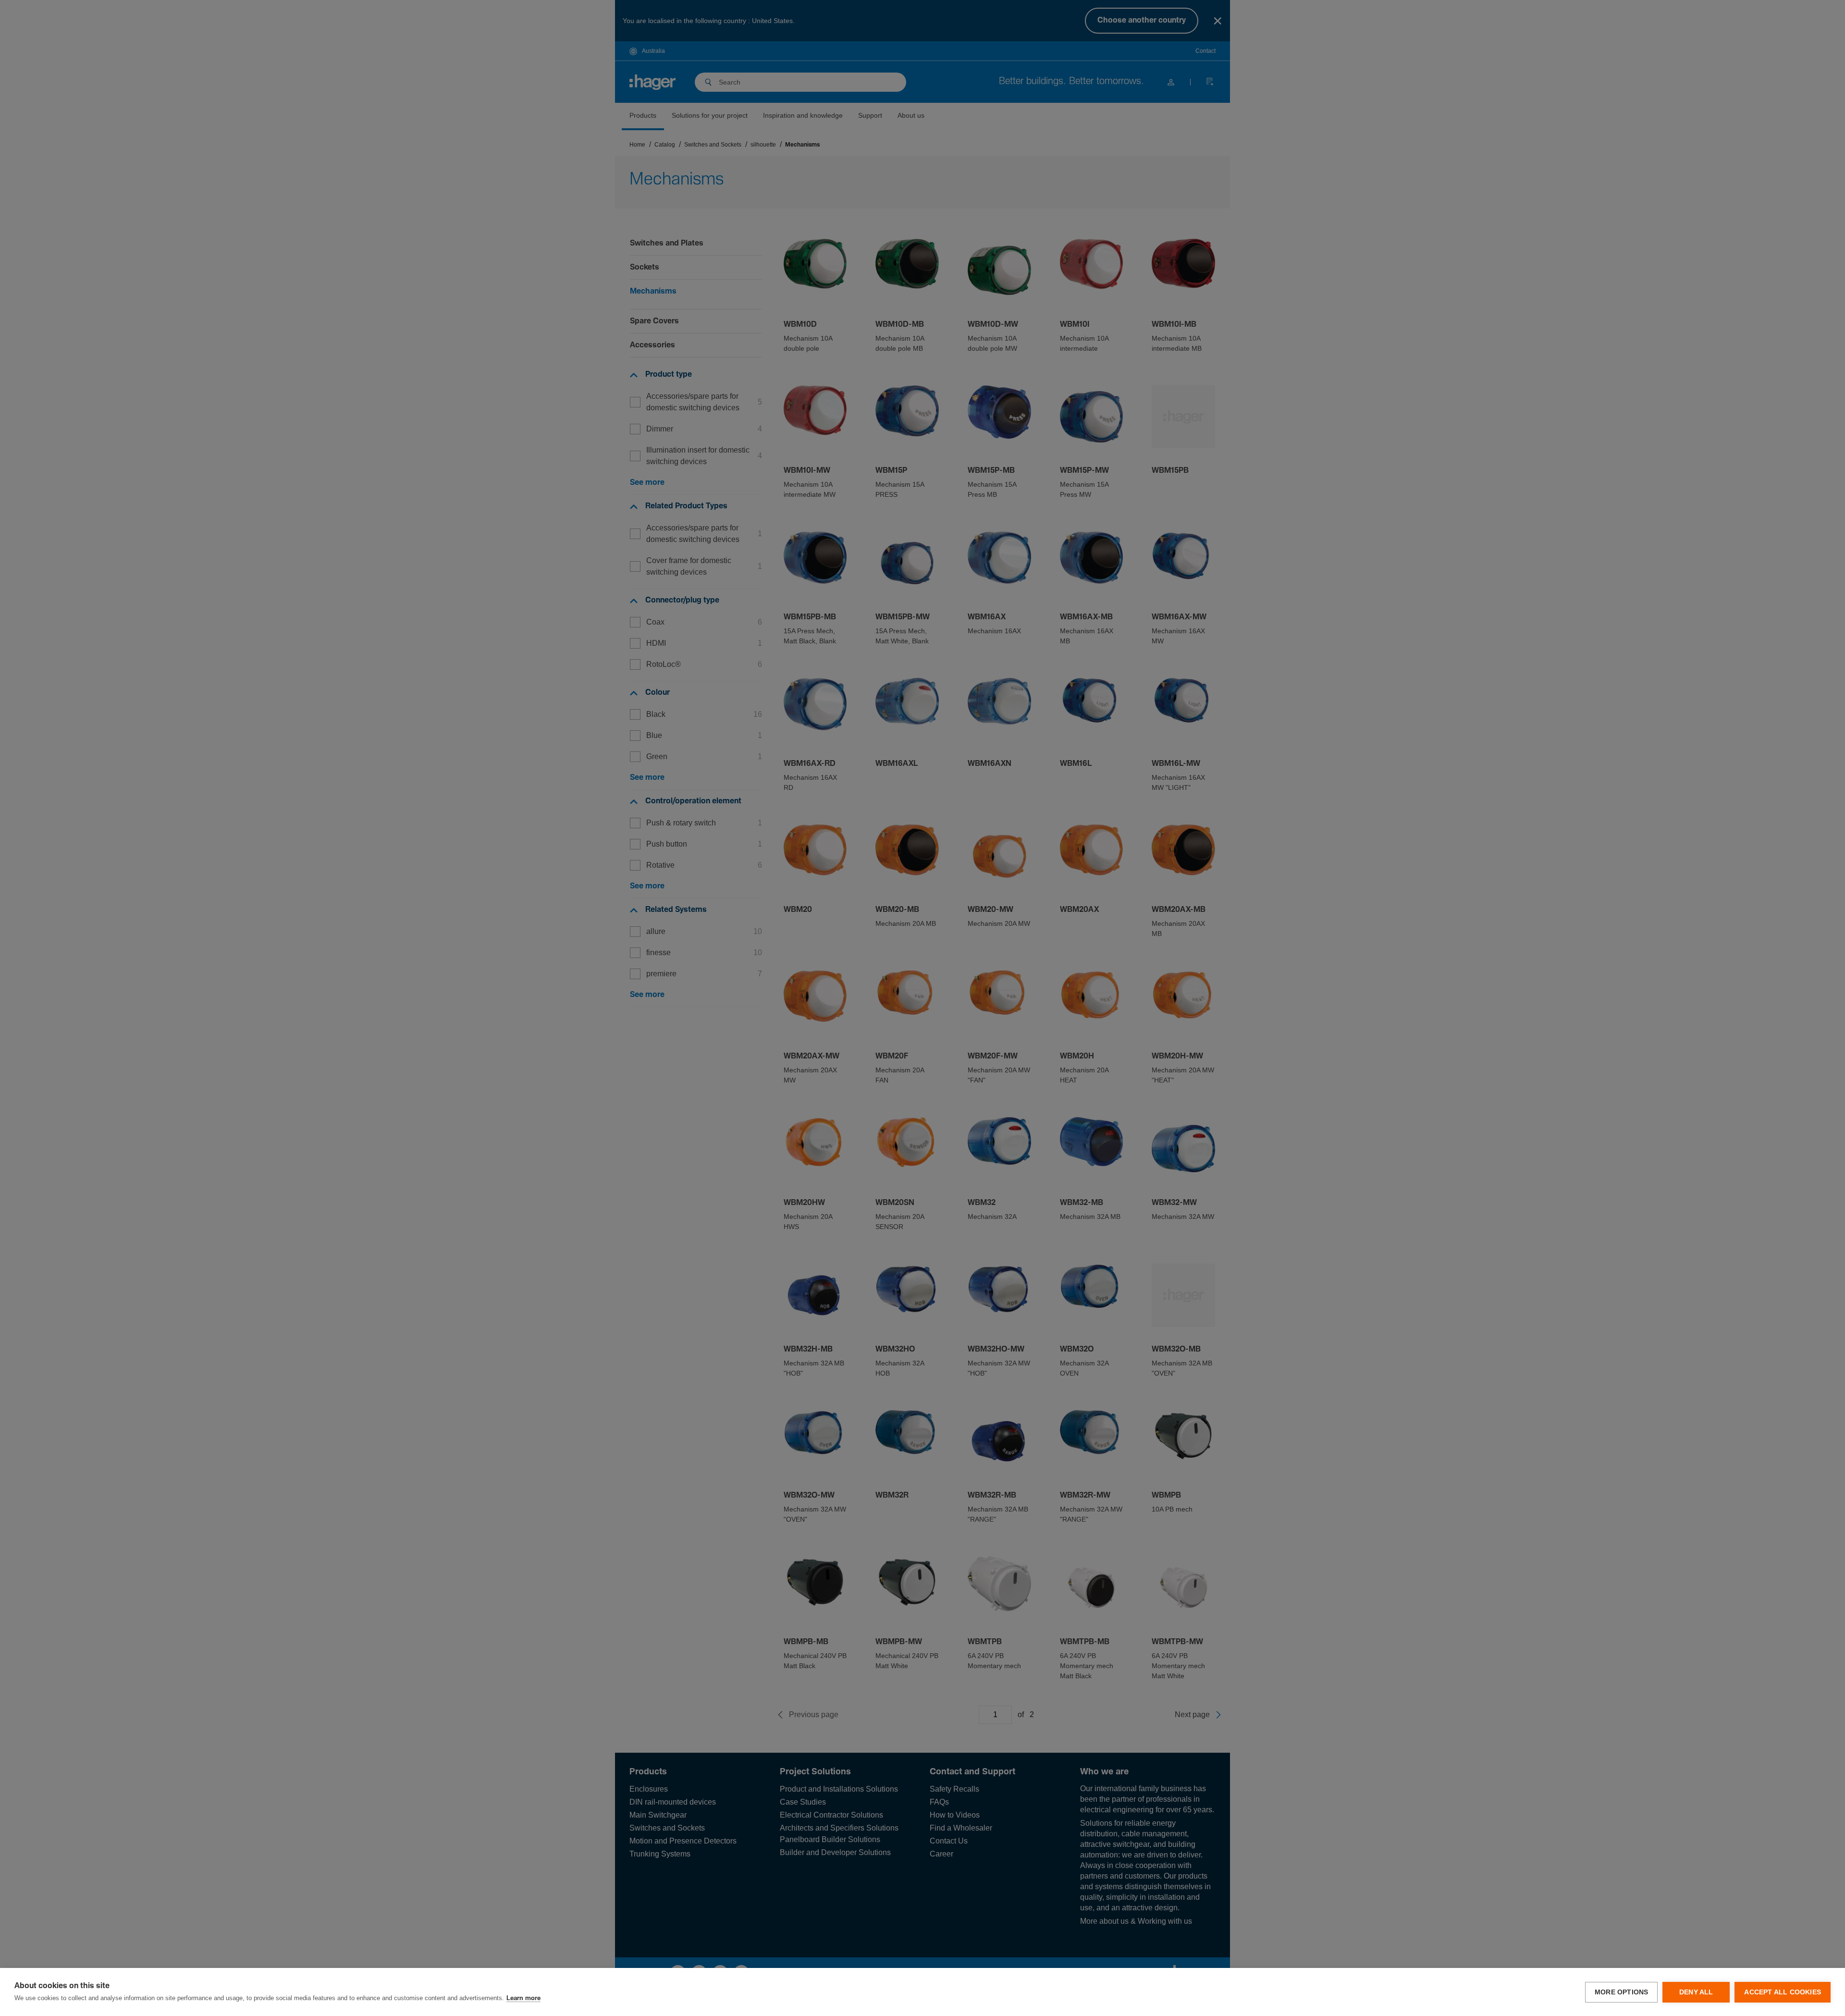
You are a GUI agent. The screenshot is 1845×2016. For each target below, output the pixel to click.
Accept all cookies (1783, 1992)
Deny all (1696, 1992)
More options (1621, 1992)
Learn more (523, 1998)
